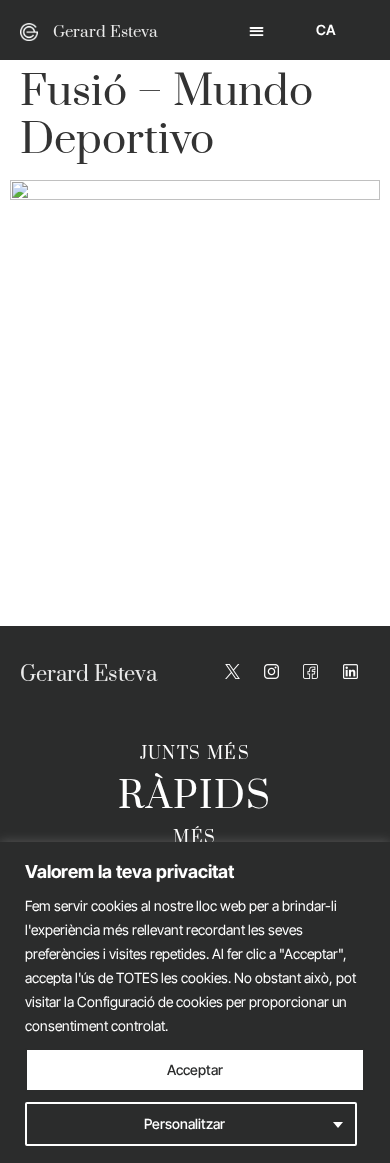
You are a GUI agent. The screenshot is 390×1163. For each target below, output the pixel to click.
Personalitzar (184, 1123)
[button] (256, 30)
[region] (195, 1002)
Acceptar (195, 1069)
